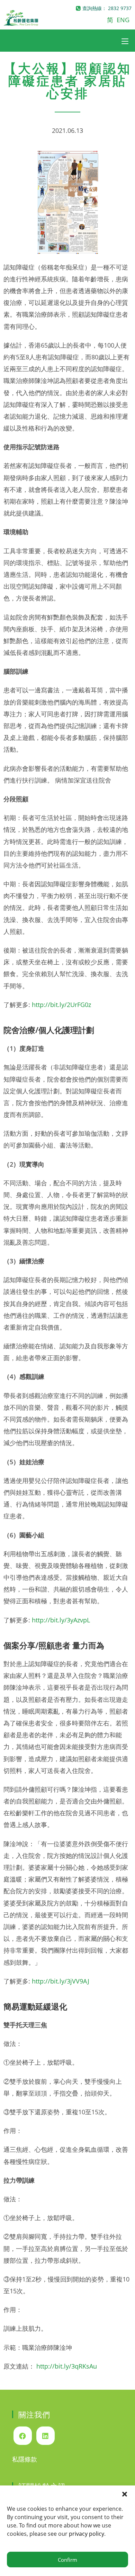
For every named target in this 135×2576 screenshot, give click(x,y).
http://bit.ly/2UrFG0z (61, 1005)
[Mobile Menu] (125, 41)
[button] (125, 2494)
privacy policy (87, 2534)
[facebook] (23, 2436)
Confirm (67, 2560)
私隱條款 (25, 2459)
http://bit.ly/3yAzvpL (61, 1620)
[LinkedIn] (46, 2436)
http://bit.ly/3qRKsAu (67, 2366)
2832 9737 (120, 8)
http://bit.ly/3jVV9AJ (61, 1981)
